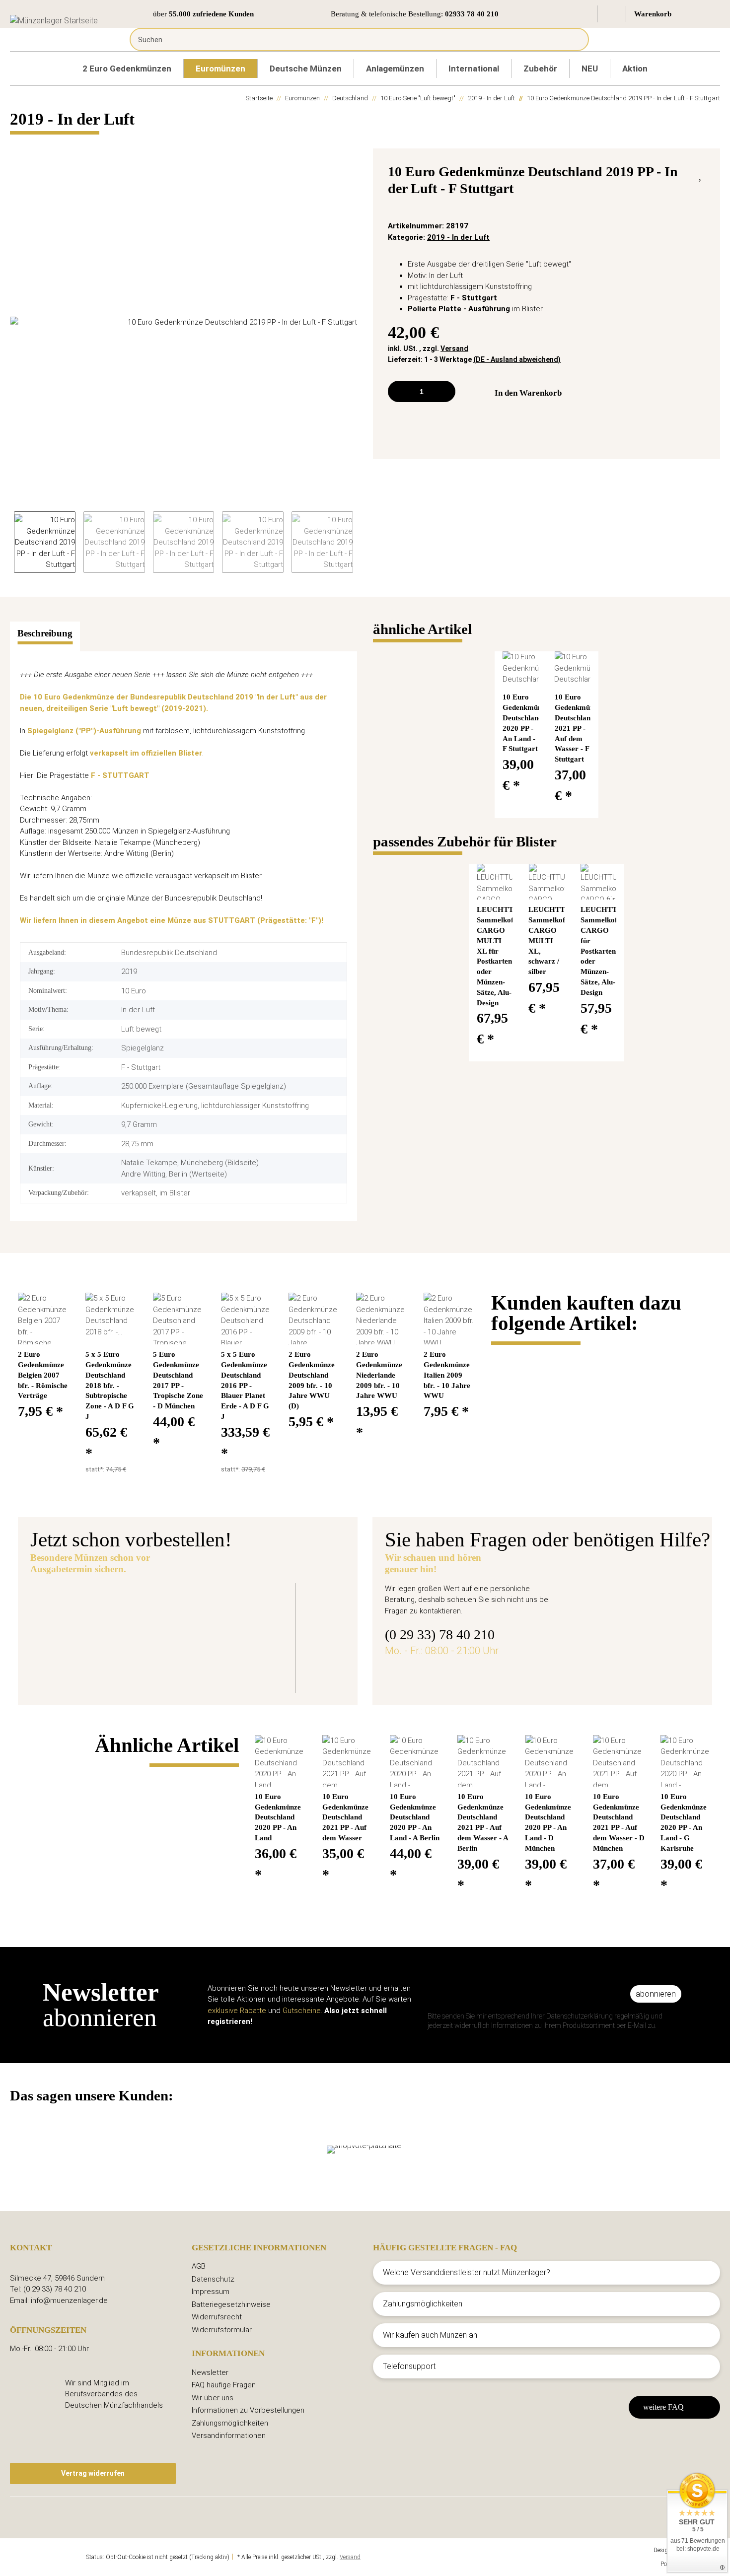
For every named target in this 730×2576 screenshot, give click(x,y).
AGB (199, 2266)
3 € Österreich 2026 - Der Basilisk (231, 1607)
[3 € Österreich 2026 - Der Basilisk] (87, 1631)
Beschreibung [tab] (45, 633)
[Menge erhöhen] (444, 391)
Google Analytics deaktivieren (47, 2557)
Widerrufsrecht (217, 2317)
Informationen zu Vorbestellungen (248, 2410)
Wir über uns (213, 2398)
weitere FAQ (663, 2407)
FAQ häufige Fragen (224, 2385)
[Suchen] (574, 39)
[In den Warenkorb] (18, 143)
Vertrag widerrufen (93, 2473)
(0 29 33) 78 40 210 (440, 1635)
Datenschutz (213, 2279)
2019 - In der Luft (458, 237)
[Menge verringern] (399, 391)
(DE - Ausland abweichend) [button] (517, 359)
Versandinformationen (229, 2436)
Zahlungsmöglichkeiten (230, 2423)
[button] (584, 14)
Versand (454, 348)
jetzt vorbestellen (194, 1664)
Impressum (211, 2292)
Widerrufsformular (222, 2330)
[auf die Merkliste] (701, 174)
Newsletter (210, 2372)
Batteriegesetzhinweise (231, 2304)
